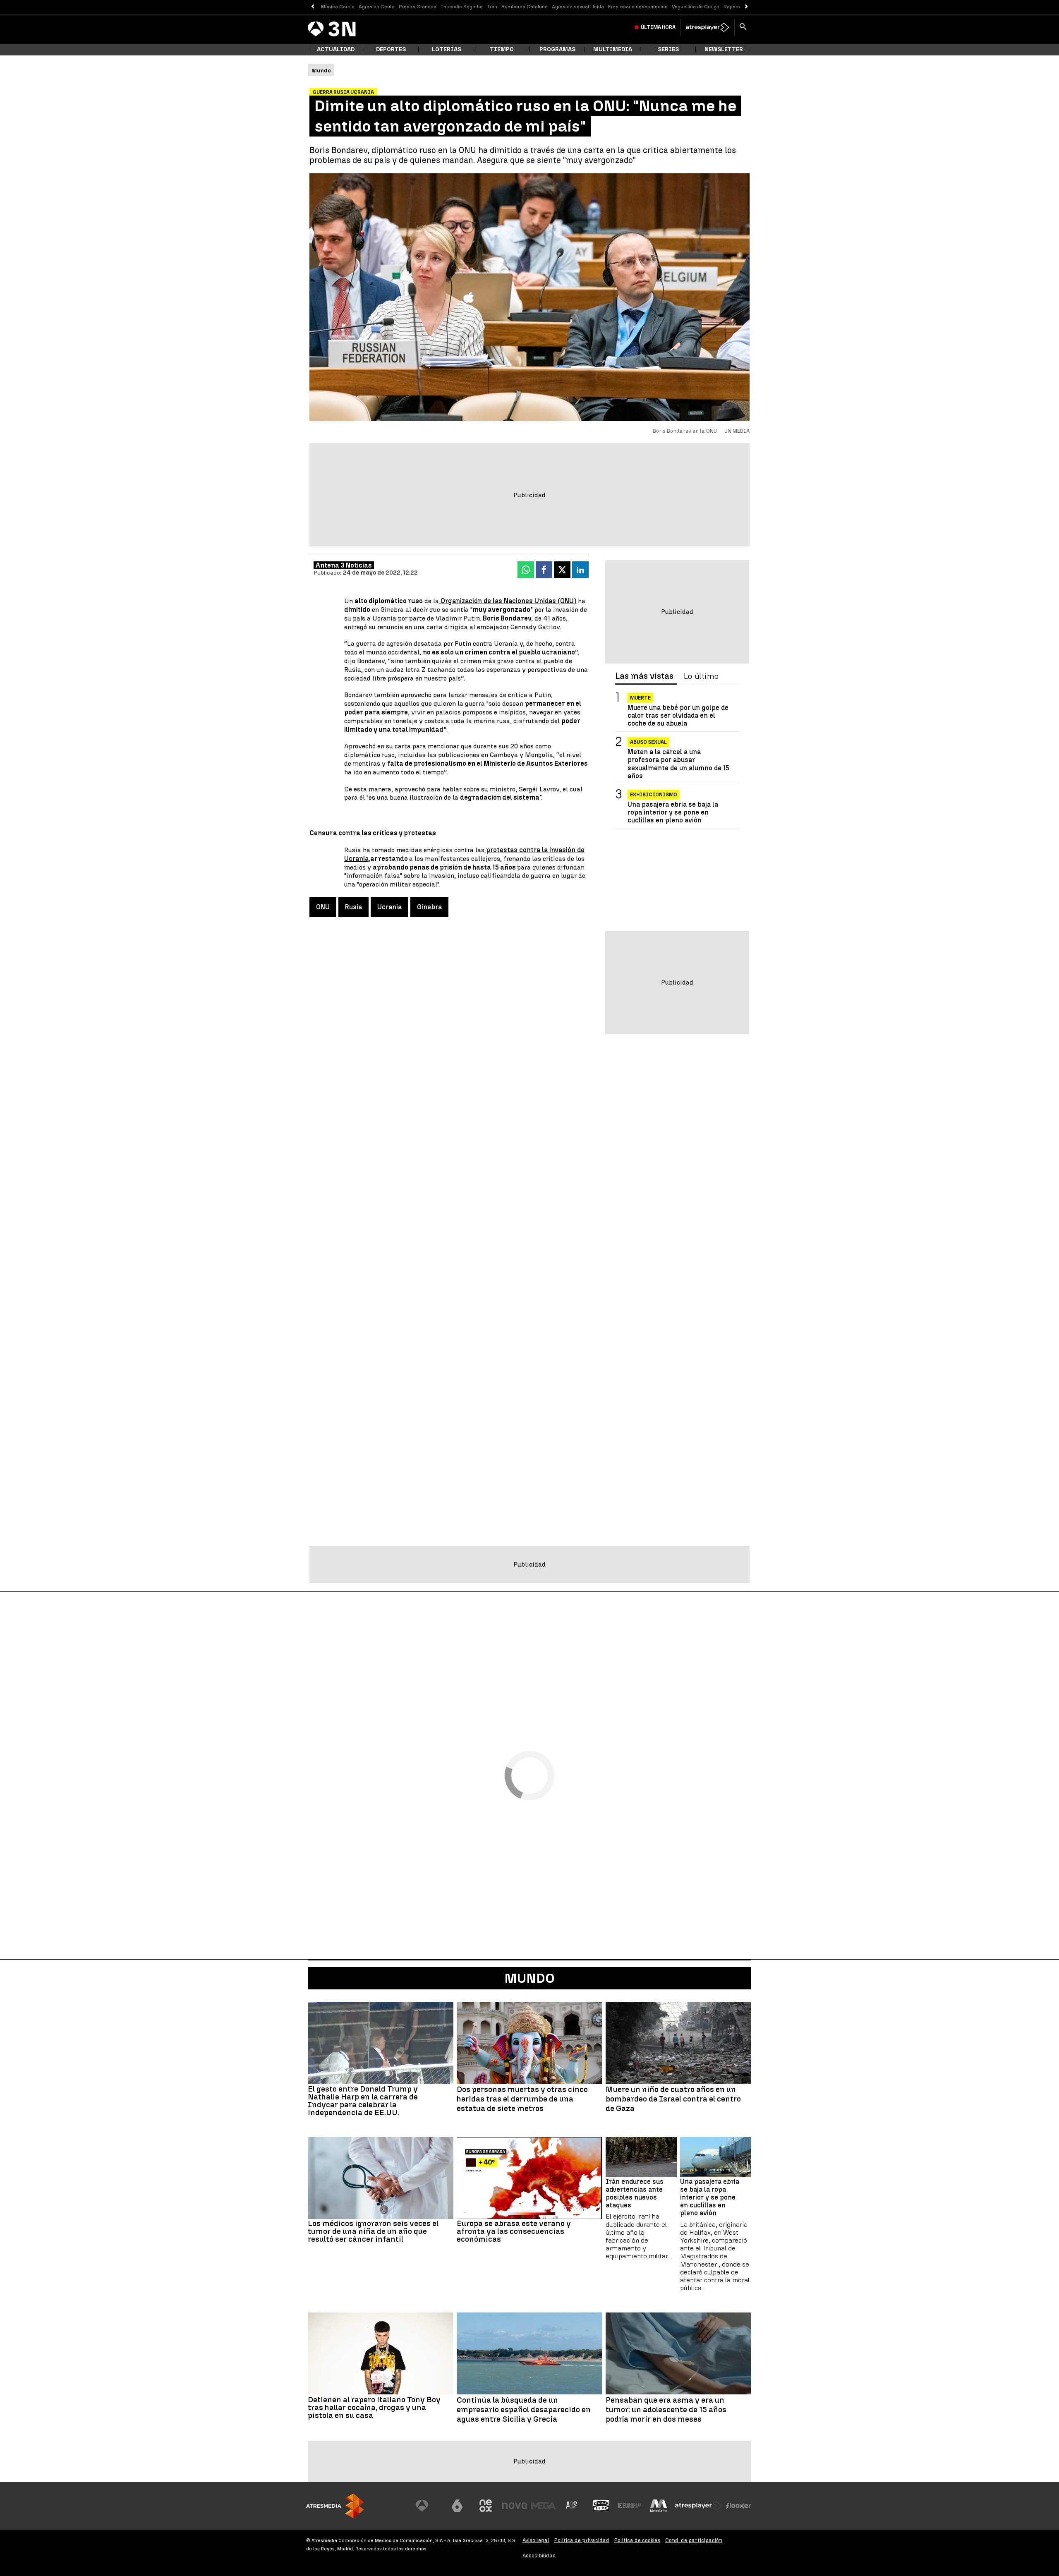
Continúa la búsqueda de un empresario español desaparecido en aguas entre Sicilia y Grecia (524, 2410)
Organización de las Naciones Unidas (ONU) (508, 601)
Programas (557, 49)
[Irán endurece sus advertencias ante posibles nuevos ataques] (641, 2157)
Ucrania (389, 907)
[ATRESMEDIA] (335, 2506)
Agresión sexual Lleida (578, 7)
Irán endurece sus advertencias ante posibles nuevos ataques (635, 2194)
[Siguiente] (746, 7)
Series (668, 49)
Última (658, 27)
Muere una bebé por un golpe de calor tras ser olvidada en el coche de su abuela (678, 715)
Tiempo (502, 49)
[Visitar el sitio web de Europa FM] (630, 2506)
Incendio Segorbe (462, 7)
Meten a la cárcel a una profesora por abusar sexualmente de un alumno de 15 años (678, 764)
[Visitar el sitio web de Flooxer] (738, 2506)
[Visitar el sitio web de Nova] (515, 2506)
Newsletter (724, 49)
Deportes (391, 49)
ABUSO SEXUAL (648, 743)
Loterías (447, 49)
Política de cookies (637, 2540)
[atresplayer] (708, 27)
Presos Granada (418, 7)
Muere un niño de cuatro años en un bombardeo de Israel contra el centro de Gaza (673, 2099)
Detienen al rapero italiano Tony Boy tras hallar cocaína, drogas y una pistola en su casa (374, 2407)
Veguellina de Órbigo (696, 7)
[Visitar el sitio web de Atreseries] (572, 2506)
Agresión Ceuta (377, 7)
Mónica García (338, 7)
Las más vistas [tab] (644, 676)
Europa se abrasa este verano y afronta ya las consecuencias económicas (514, 2231)
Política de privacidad (582, 2540)
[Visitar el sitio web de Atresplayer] (699, 2506)
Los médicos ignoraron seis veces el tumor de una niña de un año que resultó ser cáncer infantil (373, 2231)
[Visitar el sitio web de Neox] (486, 2506)
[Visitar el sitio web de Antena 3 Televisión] (428, 2506)
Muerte (640, 698)
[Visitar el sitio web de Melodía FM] (659, 2506)
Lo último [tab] (701, 676)
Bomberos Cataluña (525, 7)
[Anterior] (313, 7)
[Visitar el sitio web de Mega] (544, 2506)
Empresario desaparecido (638, 7)
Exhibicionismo (654, 795)
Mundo (529, 1978)
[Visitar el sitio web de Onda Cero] (601, 2506)
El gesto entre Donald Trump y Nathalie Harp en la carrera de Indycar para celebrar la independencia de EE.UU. (363, 2101)
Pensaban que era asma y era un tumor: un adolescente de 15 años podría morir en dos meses (666, 2410)
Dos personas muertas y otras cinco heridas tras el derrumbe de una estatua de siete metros (522, 2099)
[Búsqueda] (743, 27)
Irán (492, 7)
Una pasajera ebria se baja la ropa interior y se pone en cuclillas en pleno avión (673, 812)
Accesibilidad (539, 2556)
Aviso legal (536, 2540)
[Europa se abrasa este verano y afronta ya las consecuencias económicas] (529, 2178)
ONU (323, 907)
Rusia (353, 907)
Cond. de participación (694, 2540)
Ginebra (429, 907)
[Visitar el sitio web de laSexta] (457, 2506)
